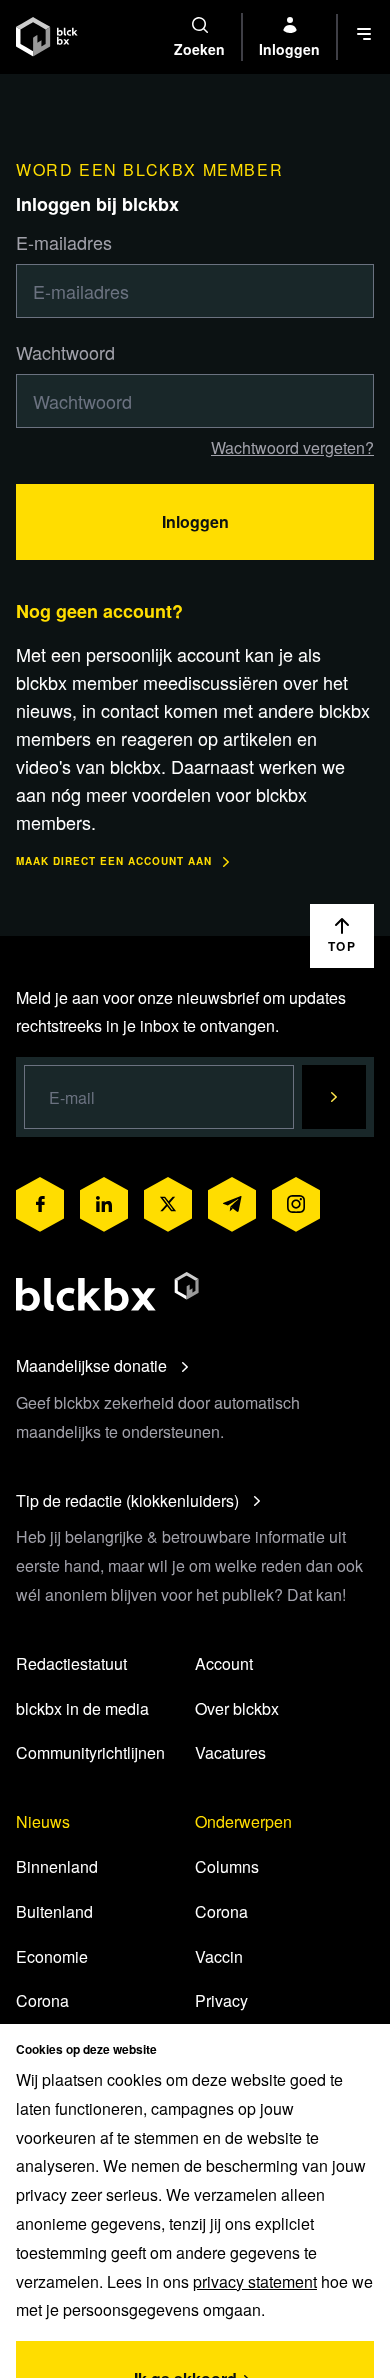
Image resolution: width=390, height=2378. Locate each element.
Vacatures (230, 1752)
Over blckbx (237, 1708)
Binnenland (57, 1866)
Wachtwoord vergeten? (292, 447)
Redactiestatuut (71, 1663)
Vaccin (219, 1956)
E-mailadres (64, 242)
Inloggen (195, 521)
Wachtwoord (65, 352)
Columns (227, 1866)
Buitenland (54, 1911)
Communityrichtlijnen (90, 1752)
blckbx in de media (82, 1708)
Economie (52, 1956)
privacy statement (255, 2281)
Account (224, 1663)
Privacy (221, 2000)
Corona (42, 2000)
